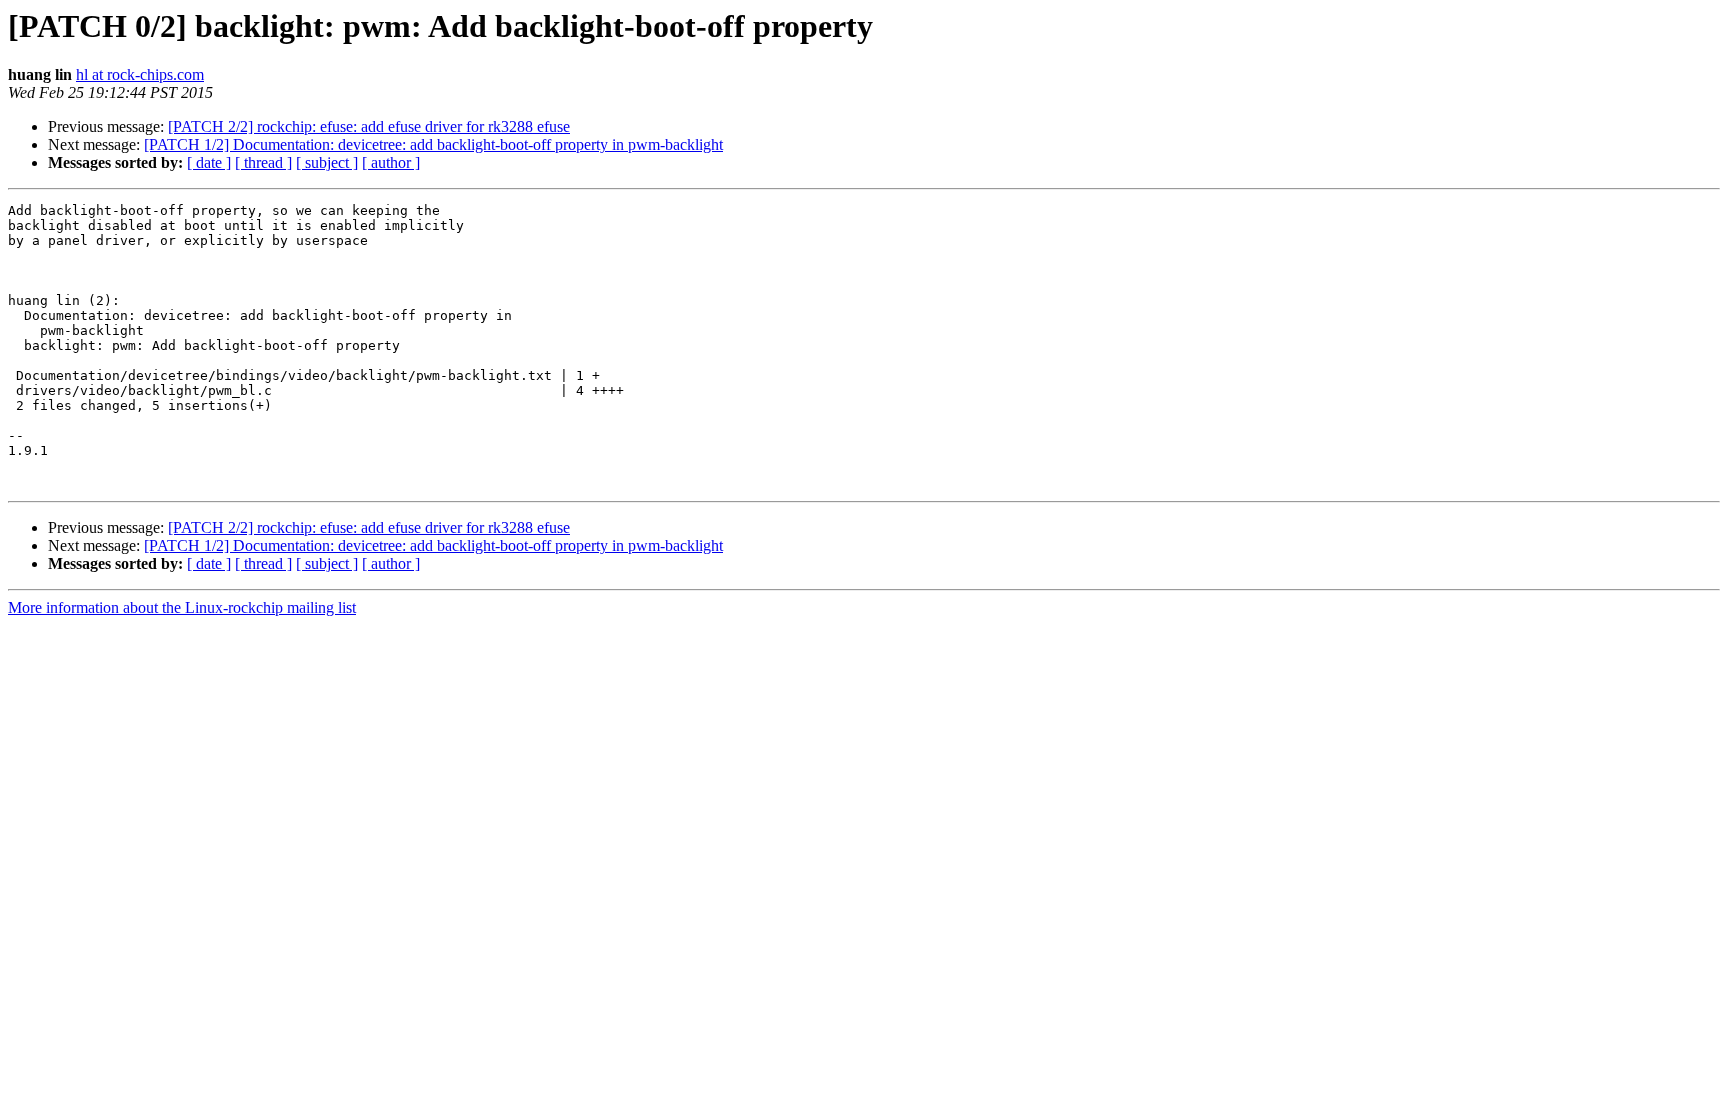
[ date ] (209, 162)
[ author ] (391, 162)
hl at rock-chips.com (140, 74)
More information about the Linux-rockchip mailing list (182, 607)
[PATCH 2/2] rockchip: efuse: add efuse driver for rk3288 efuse (369, 126)
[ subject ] (327, 162)
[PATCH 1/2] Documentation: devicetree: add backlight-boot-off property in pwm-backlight (433, 144)
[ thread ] (263, 162)
